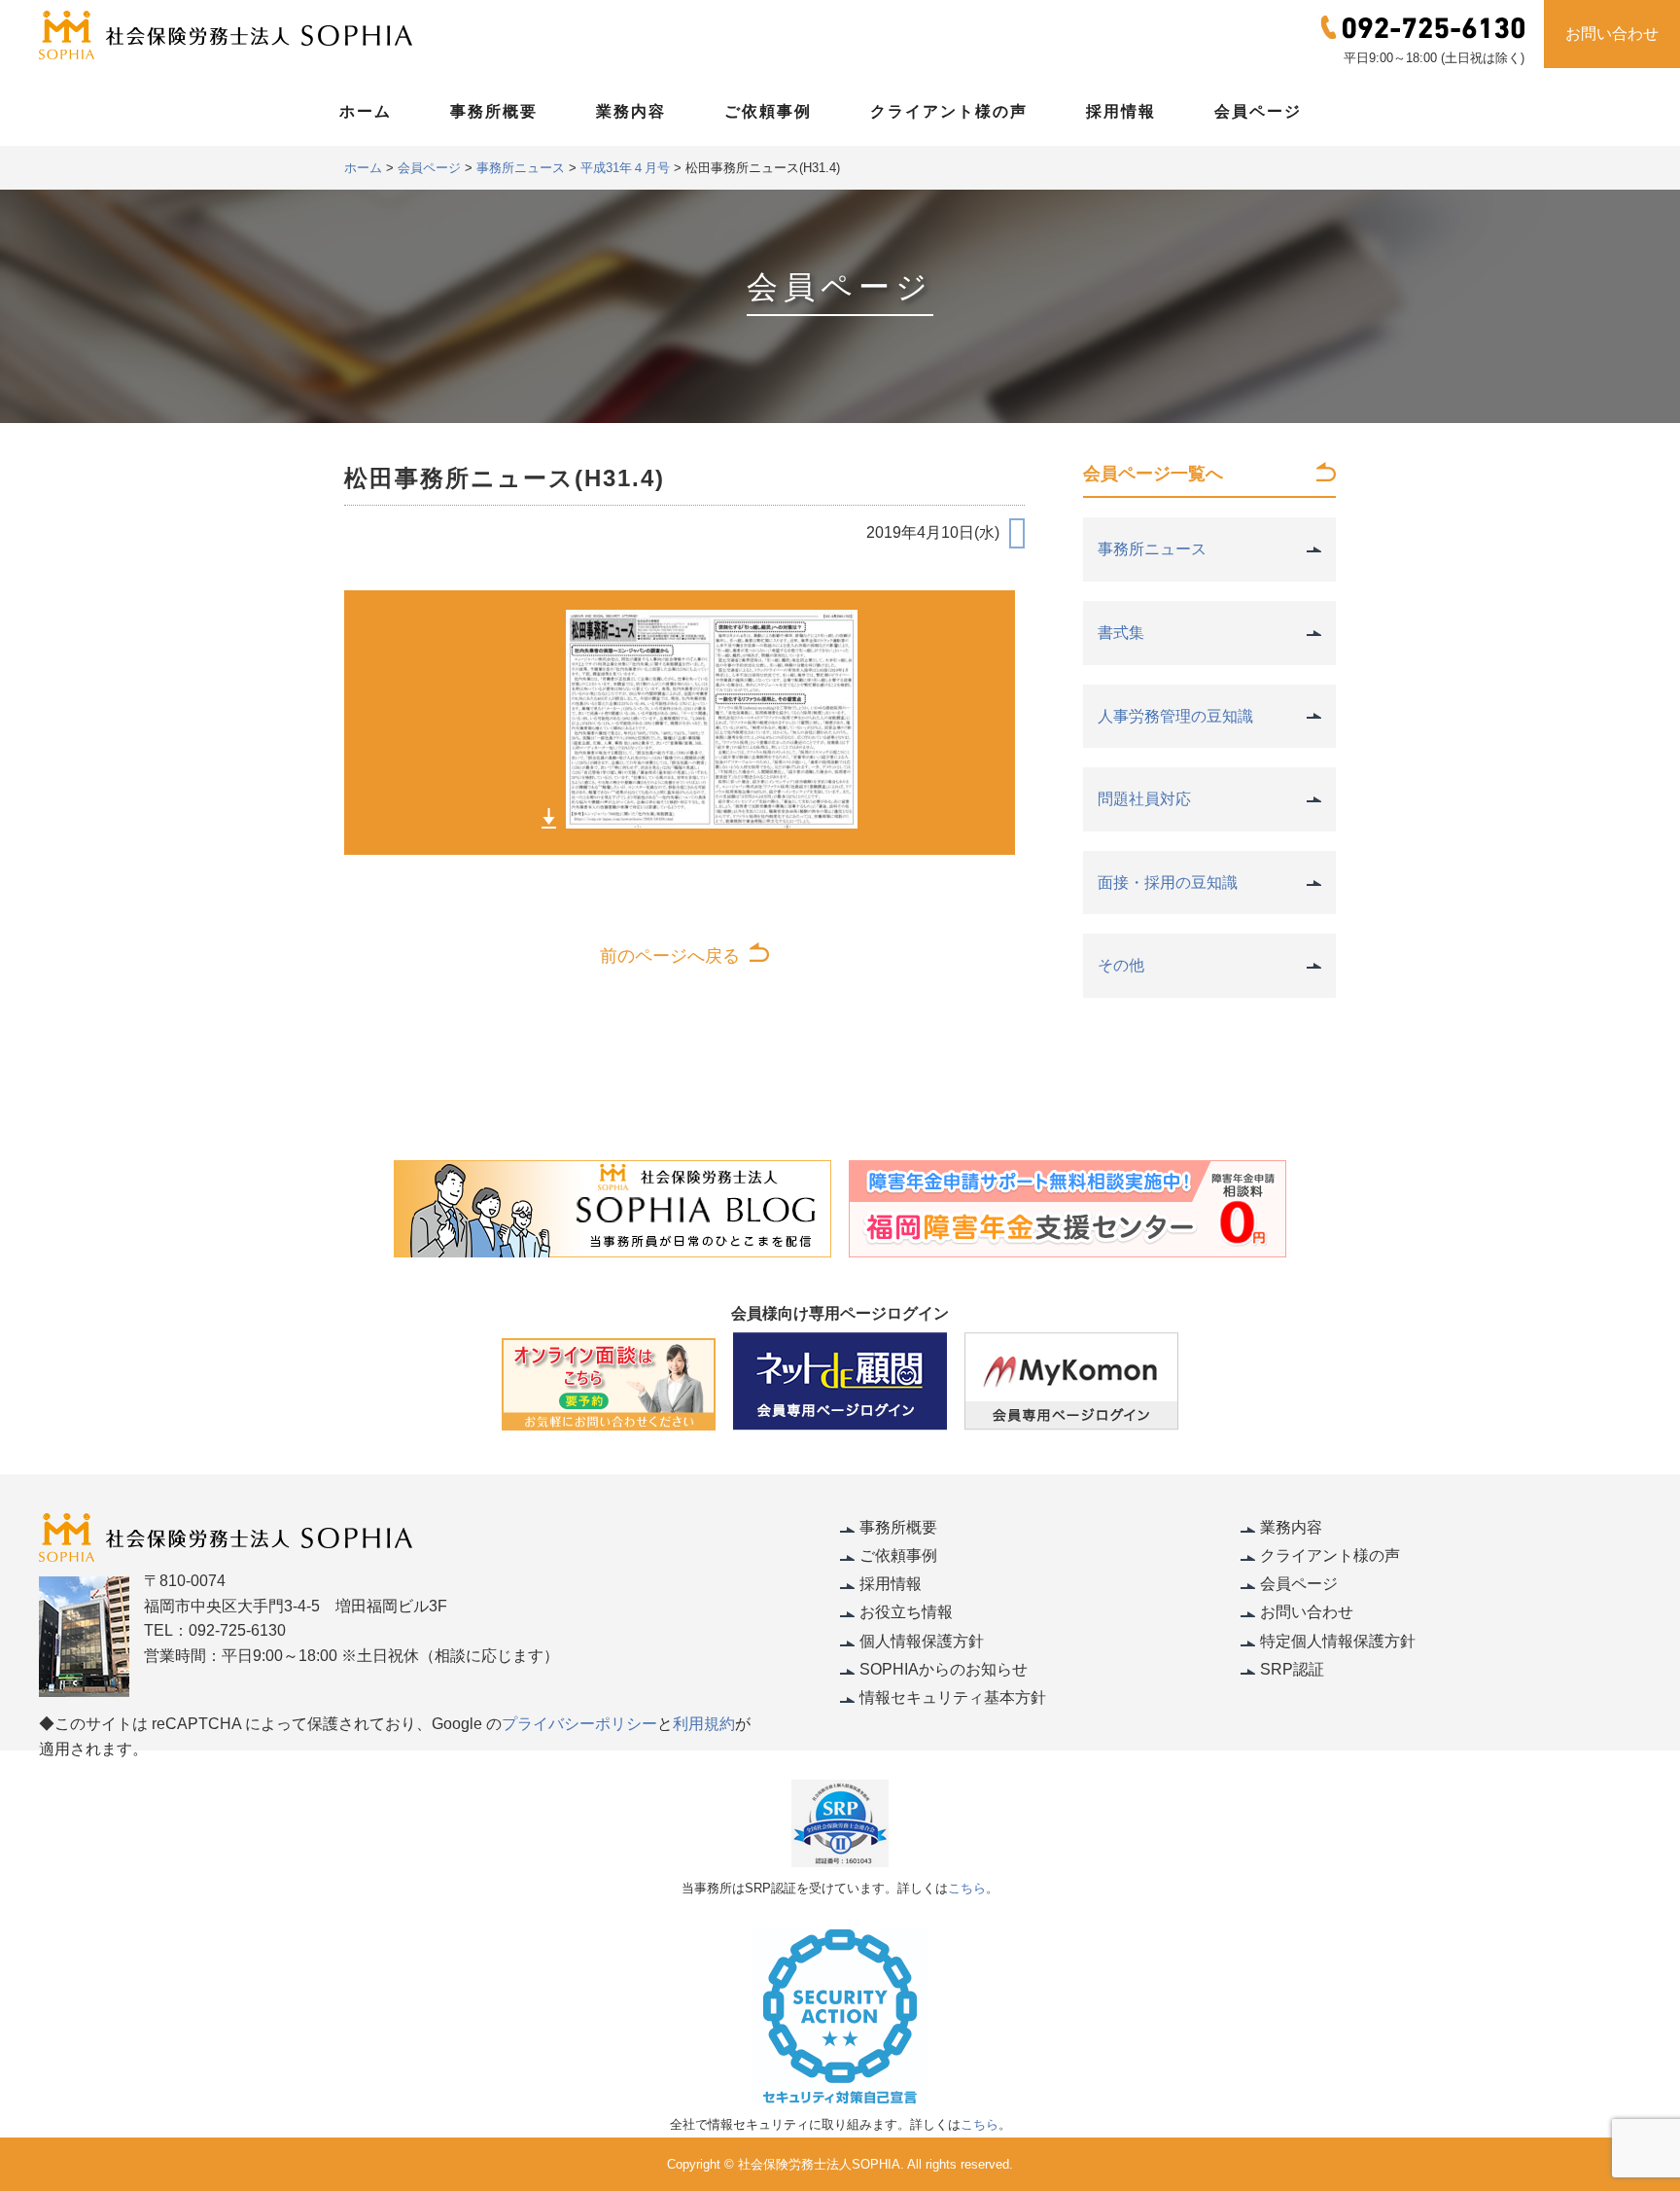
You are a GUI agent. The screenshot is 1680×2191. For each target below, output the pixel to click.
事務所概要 (494, 111)
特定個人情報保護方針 (1338, 1641)
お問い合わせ (1612, 34)
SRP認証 (1292, 1669)
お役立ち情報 (906, 1612)
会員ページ (1258, 111)
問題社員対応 (1144, 799)
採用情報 (1121, 111)
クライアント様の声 (949, 111)
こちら (967, 1888)
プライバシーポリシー (579, 1724)
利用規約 (704, 1724)
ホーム (366, 111)
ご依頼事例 (768, 111)
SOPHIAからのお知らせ (944, 1669)
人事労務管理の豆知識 (1175, 716)
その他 (1121, 965)
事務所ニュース (1152, 549)
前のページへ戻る (670, 956)
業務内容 (631, 111)
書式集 (1121, 633)
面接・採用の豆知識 (1168, 883)
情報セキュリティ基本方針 (953, 1697)
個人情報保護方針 (922, 1641)
